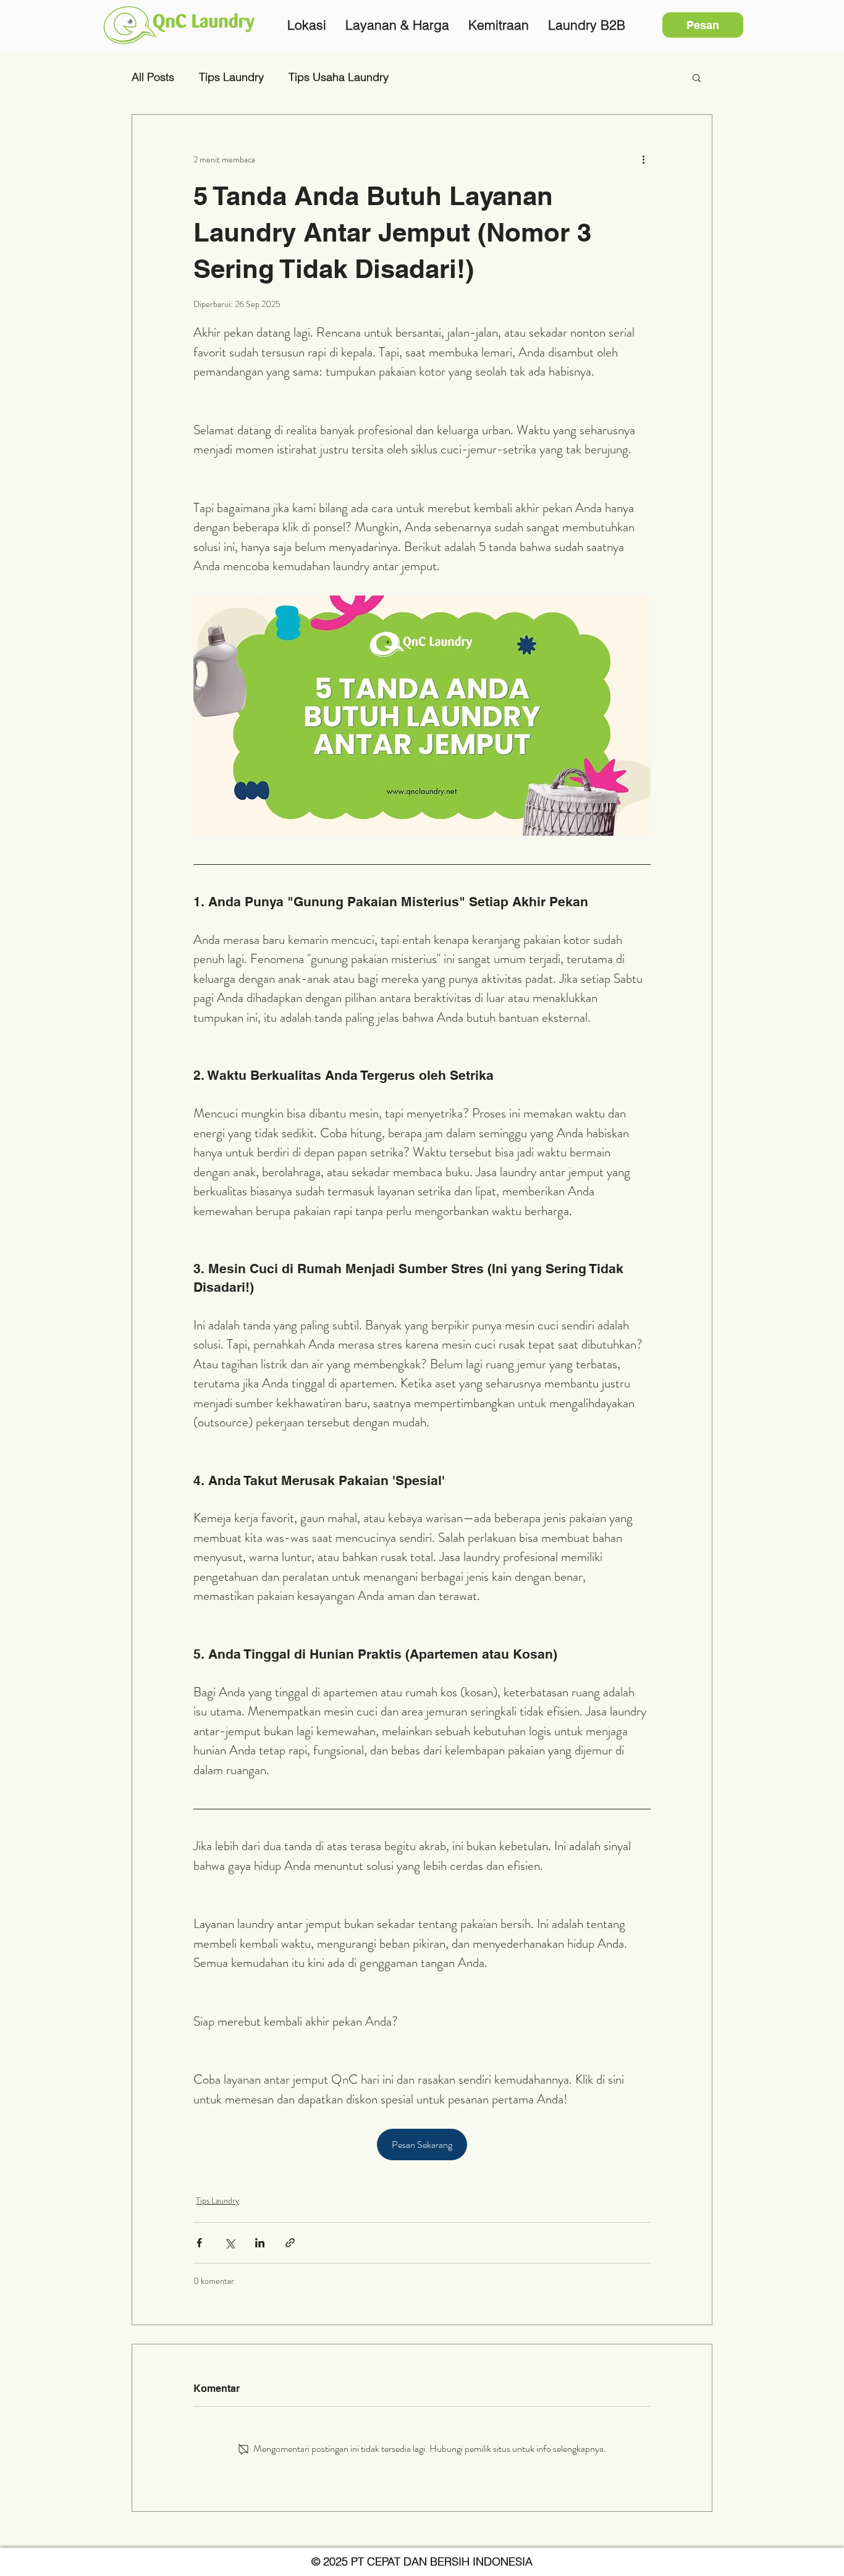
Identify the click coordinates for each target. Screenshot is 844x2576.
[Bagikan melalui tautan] (290, 2243)
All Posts (153, 77)
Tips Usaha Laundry (339, 77)
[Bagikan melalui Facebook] (199, 2243)
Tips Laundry (231, 77)
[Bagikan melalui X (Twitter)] (230, 2243)
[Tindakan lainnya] (643, 159)
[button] (697, 77)
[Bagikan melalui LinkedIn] (260, 2243)
